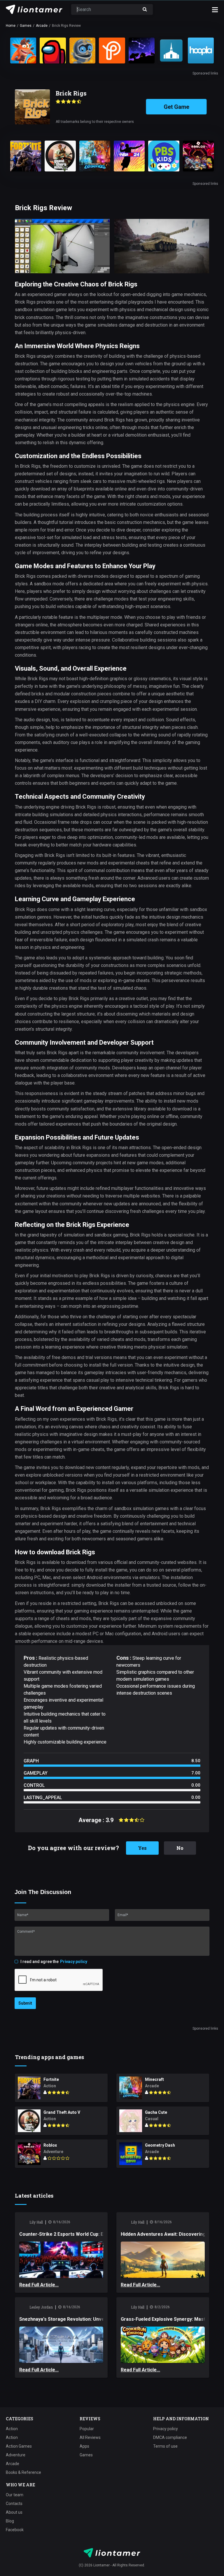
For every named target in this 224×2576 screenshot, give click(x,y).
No (180, 1848)
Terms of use (165, 2446)
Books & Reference (23, 2473)
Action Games (19, 2446)
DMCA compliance (170, 2438)
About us (14, 2512)
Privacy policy (74, 1962)
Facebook (15, 2530)
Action (12, 2429)
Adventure (16, 2455)
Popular (87, 2429)
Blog (10, 2521)
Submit (25, 2003)
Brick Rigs (71, 93)
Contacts (14, 2504)
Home (11, 26)
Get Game (176, 107)
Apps (84, 2446)
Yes (142, 1848)
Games (26, 26)
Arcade (42, 26)
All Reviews (90, 2438)
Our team (15, 2495)
